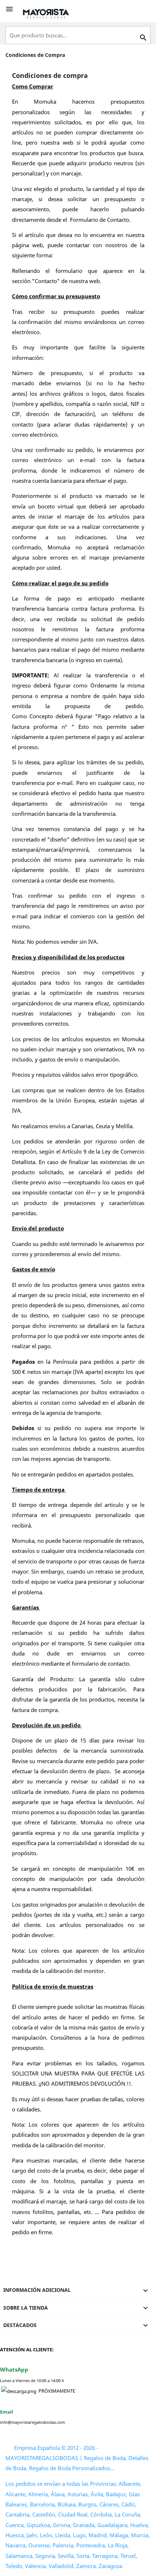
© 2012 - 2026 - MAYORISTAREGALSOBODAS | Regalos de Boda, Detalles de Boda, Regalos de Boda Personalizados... (77, 2458)
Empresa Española (37, 2448)
